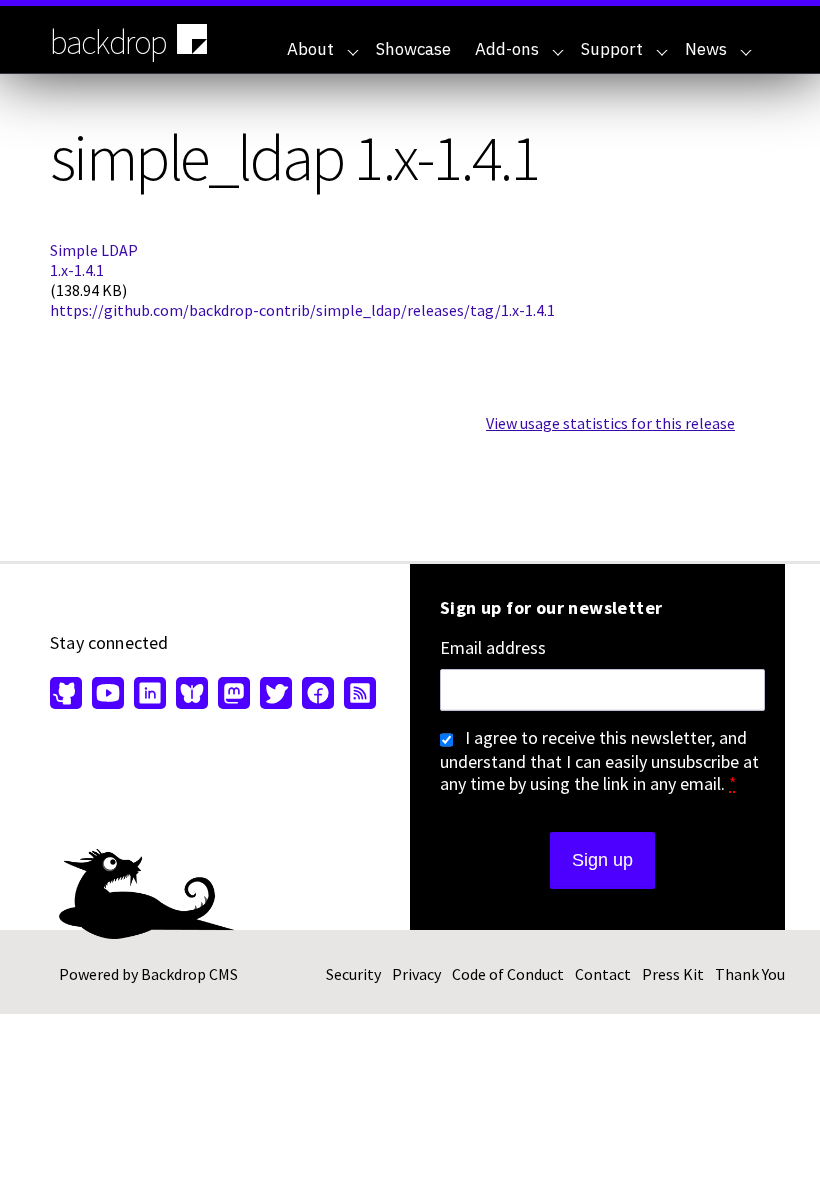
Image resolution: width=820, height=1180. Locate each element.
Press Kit (673, 974)
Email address (493, 648)
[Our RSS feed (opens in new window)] (357, 695)
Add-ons (507, 49)
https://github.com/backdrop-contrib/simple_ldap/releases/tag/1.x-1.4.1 (302, 310)
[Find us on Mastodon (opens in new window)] (234, 695)
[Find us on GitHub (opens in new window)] (68, 695)
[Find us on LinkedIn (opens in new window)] (150, 695)
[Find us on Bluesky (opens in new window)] (192, 695)
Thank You (750, 974)
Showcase (413, 49)
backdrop (108, 42)
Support (612, 49)
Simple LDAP (94, 250)
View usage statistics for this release (610, 423)
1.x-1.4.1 (77, 270)
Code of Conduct (508, 974)
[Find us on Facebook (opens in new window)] (318, 695)
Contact (603, 974)
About (310, 49)
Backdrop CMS (189, 974)
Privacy (416, 974)
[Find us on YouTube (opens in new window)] (108, 695)
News (706, 49)
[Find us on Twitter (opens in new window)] (276, 695)
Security (353, 974)
